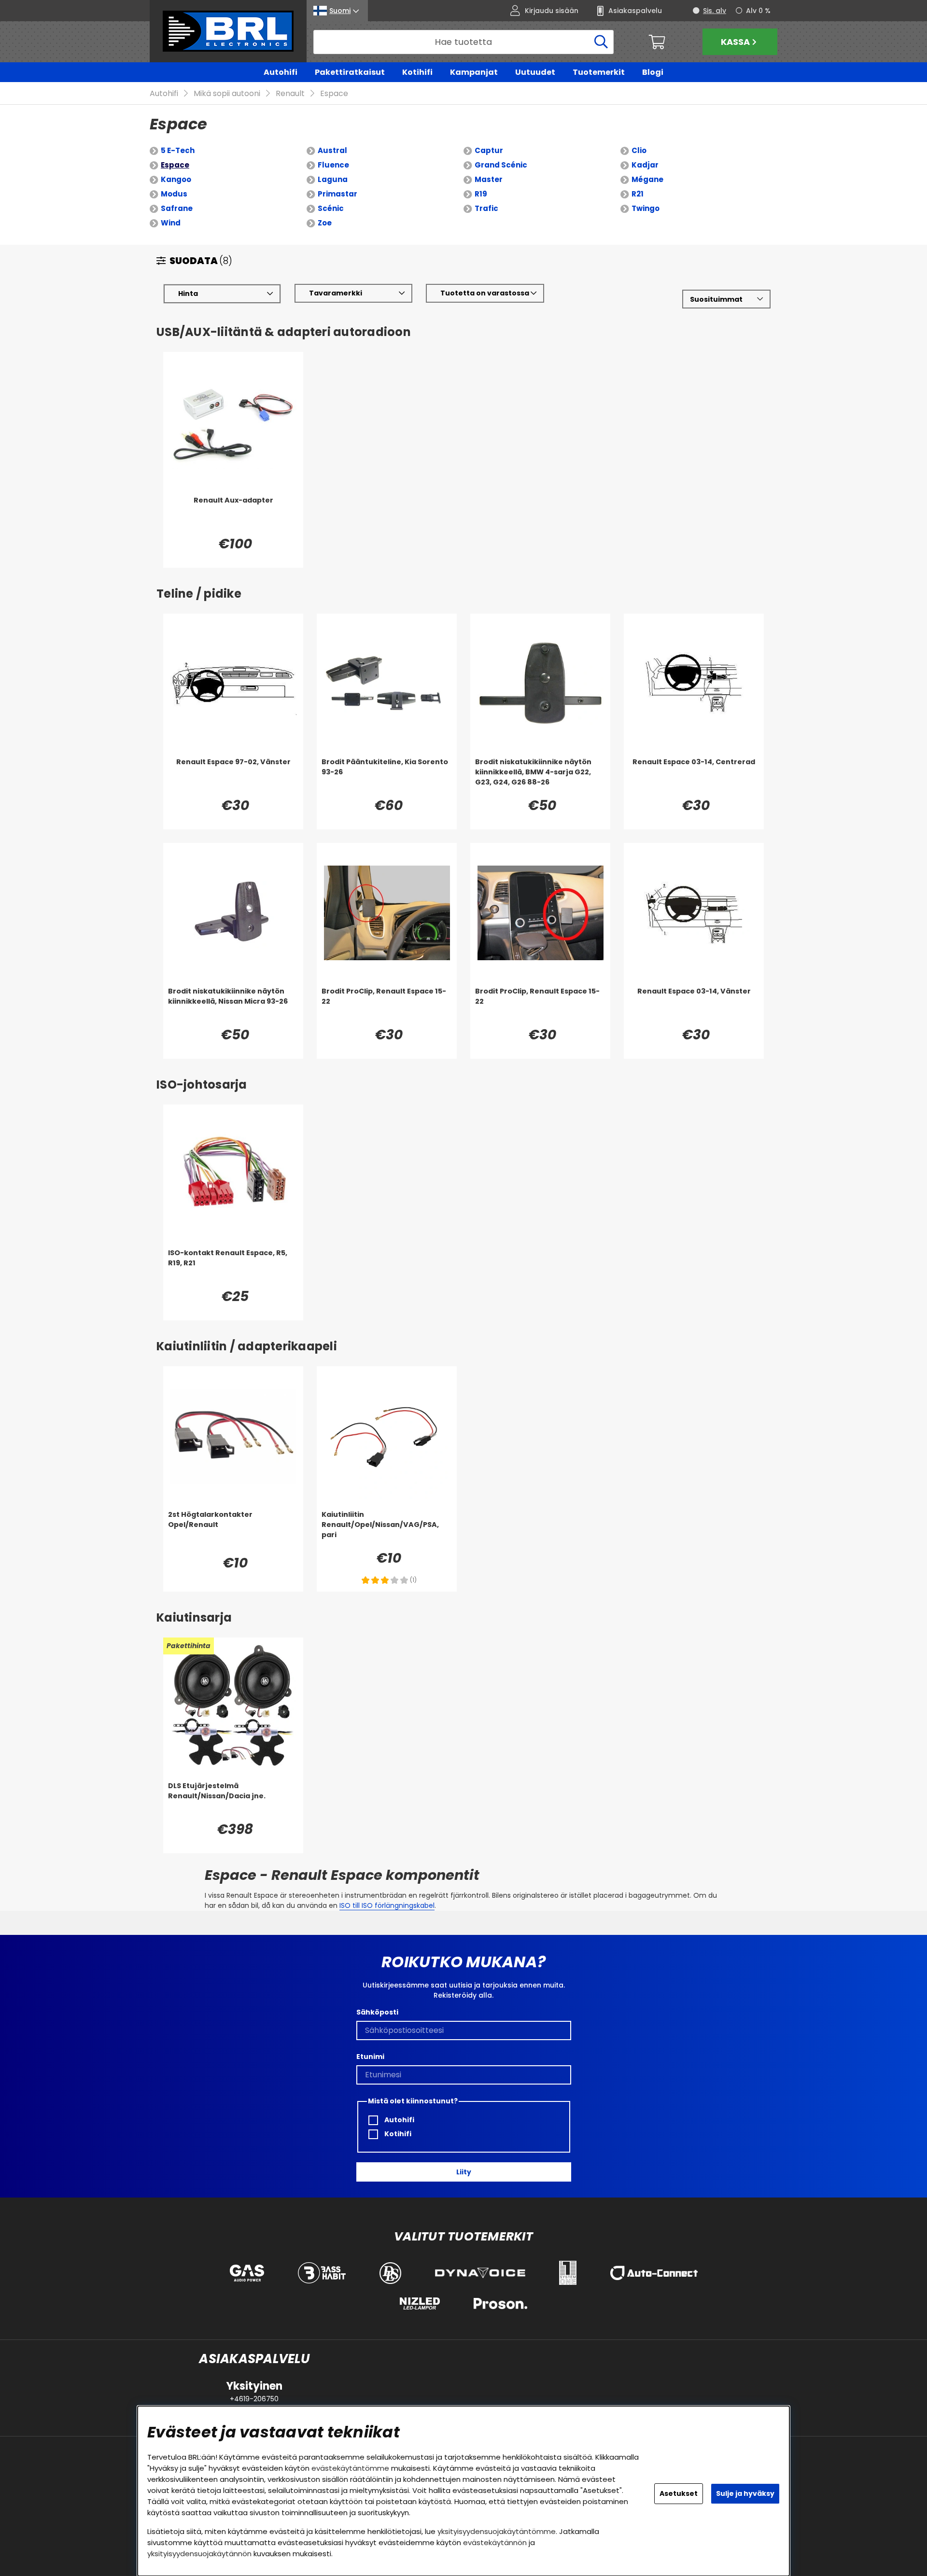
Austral (332, 150)
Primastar (337, 194)
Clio (639, 150)
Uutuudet (535, 72)
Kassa (735, 42)
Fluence (333, 165)
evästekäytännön (495, 2542)
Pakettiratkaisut (350, 72)
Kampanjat (474, 72)
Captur (489, 150)
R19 (481, 194)
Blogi (653, 72)
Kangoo (176, 179)
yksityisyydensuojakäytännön (199, 2554)
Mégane (647, 179)
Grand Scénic (501, 165)
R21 (638, 194)
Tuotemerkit (599, 72)
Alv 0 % (758, 11)
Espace (334, 93)
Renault (290, 93)
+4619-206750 (254, 2399)
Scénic (331, 208)
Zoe (325, 223)
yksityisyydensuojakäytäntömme (497, 2531)
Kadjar (645, 165)
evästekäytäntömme (350, 2468)
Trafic (486, 208)
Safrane (177, 208)
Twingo (646, 208)
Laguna (333, 179)
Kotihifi (417, 72)
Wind (171, 223)
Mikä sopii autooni (227, 93)
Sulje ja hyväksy (745, 2493)
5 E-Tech (178, 150)
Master (489, 179)
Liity (464, 2172)
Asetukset (679, 2493)
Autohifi (281, 72)
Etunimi (370, 2057)
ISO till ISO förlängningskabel (387, 1905)
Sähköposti (377, 2012)
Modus (174, 194)
